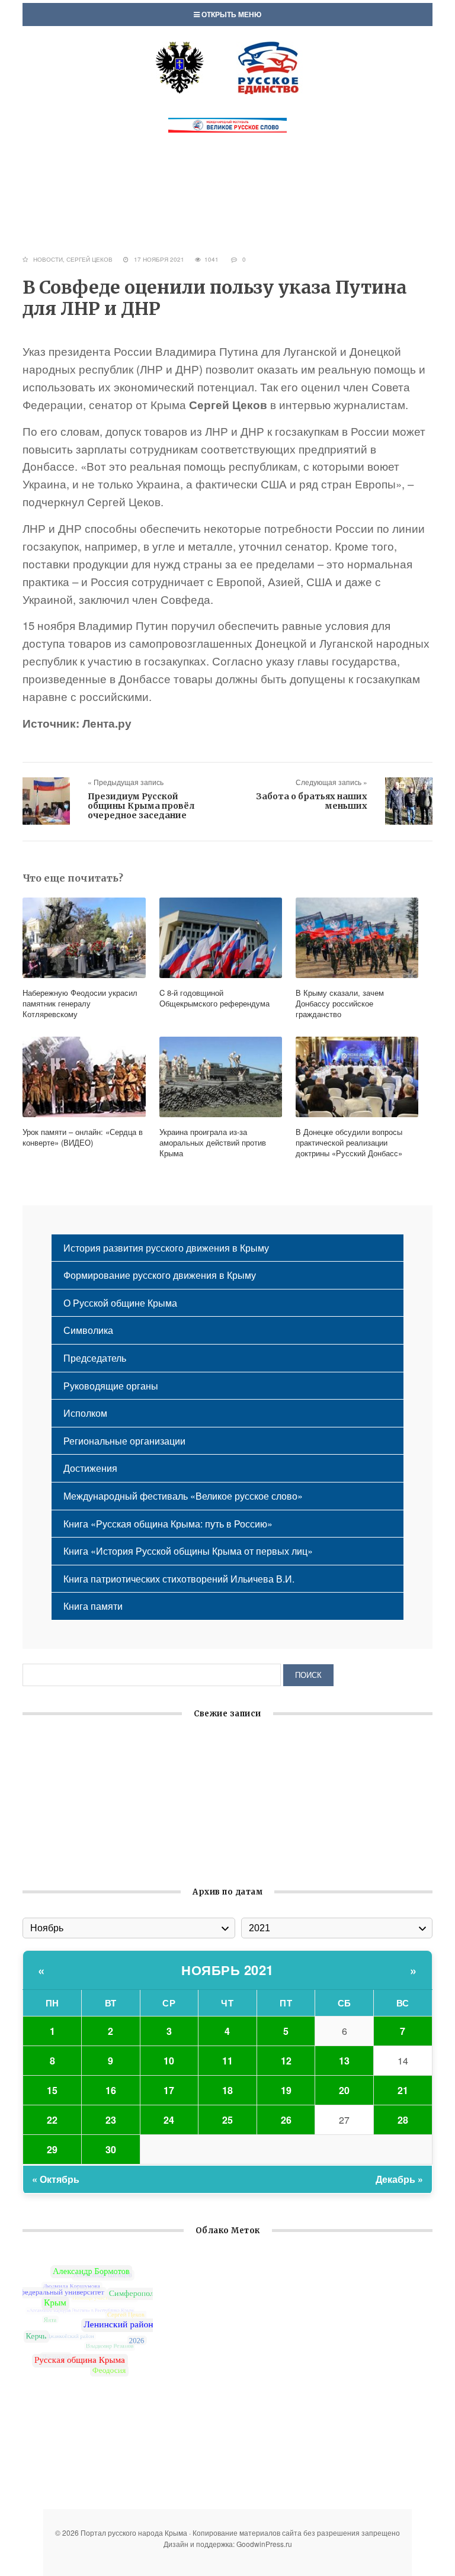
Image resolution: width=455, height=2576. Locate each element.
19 (286, 2090)
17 (169, 2090)
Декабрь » (399, 2179)
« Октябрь (56, 2179)
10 (169, 2061)
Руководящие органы (111, 1386)
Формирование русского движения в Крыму (160, 1275)
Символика (88, 1330)
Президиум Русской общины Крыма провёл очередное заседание (141, 806)
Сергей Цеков (89, 259)
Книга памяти (93, 1606)
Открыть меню (230, 14)
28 (403, 2120)
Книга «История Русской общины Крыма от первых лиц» (188, 1551)
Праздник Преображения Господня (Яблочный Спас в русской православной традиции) (218, 1857)
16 (111, 2090)
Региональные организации (124, 1441)
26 (286, 2120)
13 (344, 2061)
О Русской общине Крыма (120, 1303)
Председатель (95, 1358)
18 (227, 2090)
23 (111, 2120)
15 (52, 2090)
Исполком (85, 1413)
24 (169, 2120)
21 (403, 2090)
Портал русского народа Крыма (227, 67)
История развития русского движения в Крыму (166, 1248)
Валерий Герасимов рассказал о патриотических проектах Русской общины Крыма (207, 1802)
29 (52, 2149)
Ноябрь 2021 (227, 1970)
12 (286, 2061)
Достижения (90, 1468)
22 (52, 2120)
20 (344, 2090)
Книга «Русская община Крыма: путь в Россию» (168, 1524)
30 (111, 2149)
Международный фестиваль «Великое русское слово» (183, 1496)
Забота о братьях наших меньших (312, 801)
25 (227, 2120)
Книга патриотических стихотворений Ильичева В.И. (179, 1579)
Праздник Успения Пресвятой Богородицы (118, 1747)
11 (227, 2061)
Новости (48, 259)
